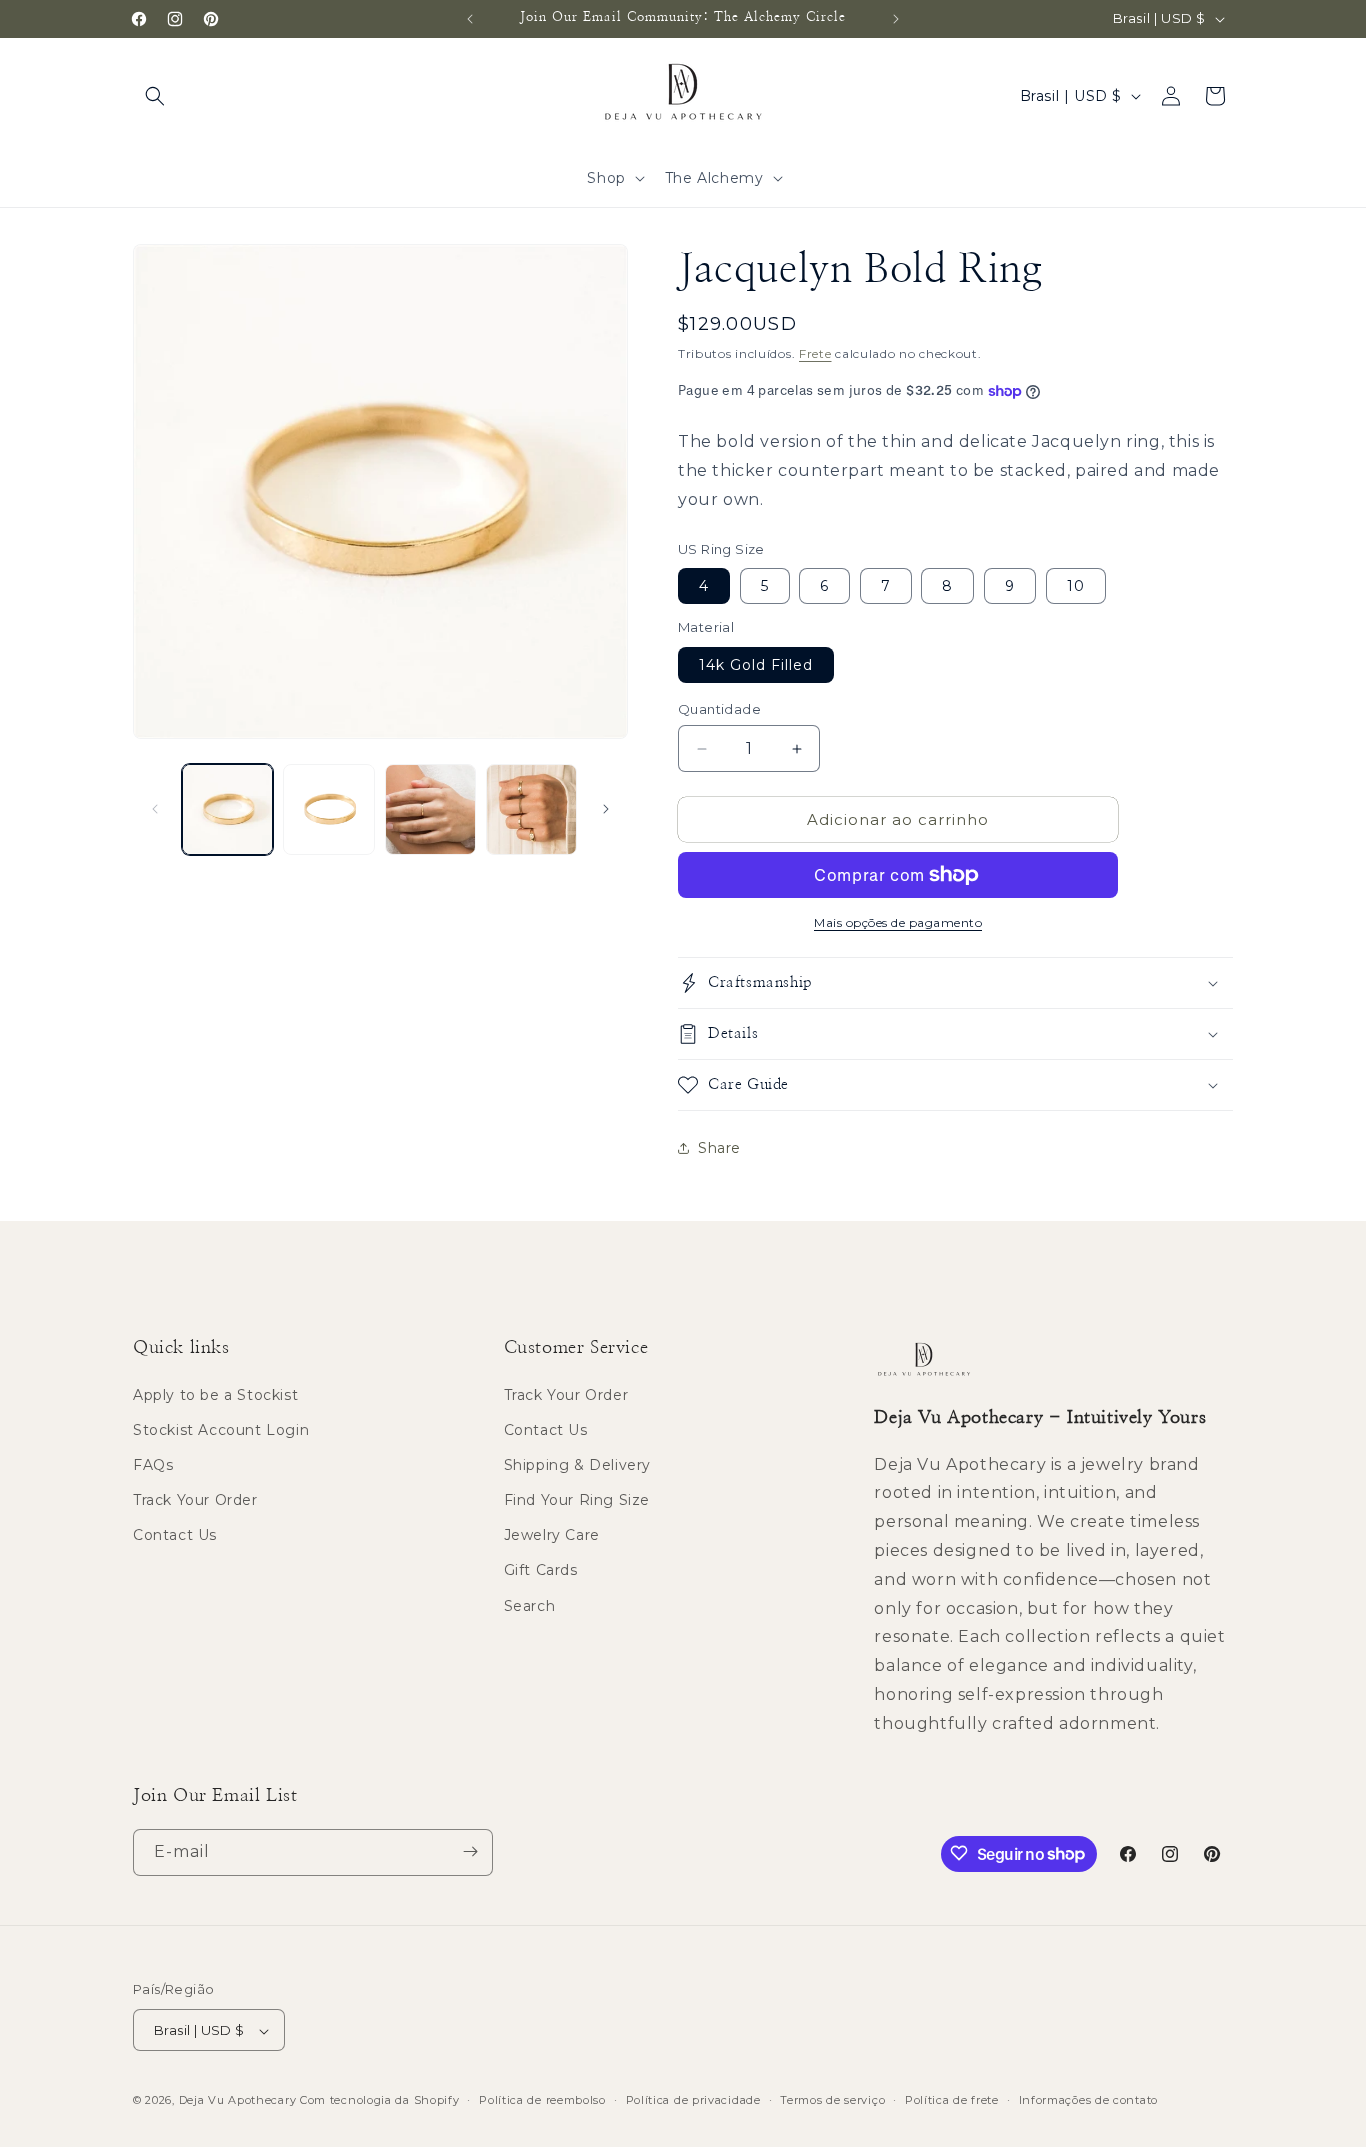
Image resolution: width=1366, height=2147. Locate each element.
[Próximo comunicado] (896, 19)
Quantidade (719, 709)
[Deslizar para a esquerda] (155, 809)
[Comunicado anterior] (470, 19)
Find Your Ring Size (577, 1500)
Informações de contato (1088, 2100)
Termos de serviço (832, 2100)
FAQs (153, 1465)
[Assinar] (470, 1851)
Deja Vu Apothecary (238, 2101)
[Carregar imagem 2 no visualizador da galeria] (328, 809)
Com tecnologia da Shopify (380, 2101)
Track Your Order (195, 1500)
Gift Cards (541, 1571)
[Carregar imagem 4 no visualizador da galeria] (531, 809)
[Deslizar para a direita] (606, 809)
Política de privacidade (693, 2100)
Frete (815, 353)
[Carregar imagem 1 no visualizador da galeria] (227, 809)
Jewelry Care (552, 1536)
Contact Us (175, 1536)
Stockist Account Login (221, 1430)
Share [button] (719, 1148)
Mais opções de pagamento (898, 922)
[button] (155, 96)
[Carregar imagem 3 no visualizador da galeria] (430, 809)
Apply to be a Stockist (215, 1395)
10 (1076, 586)
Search (530, 1606)
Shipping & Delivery (577, 1465)
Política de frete (952, 2100)
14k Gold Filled (756, 665)
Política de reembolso (542, 2100)
